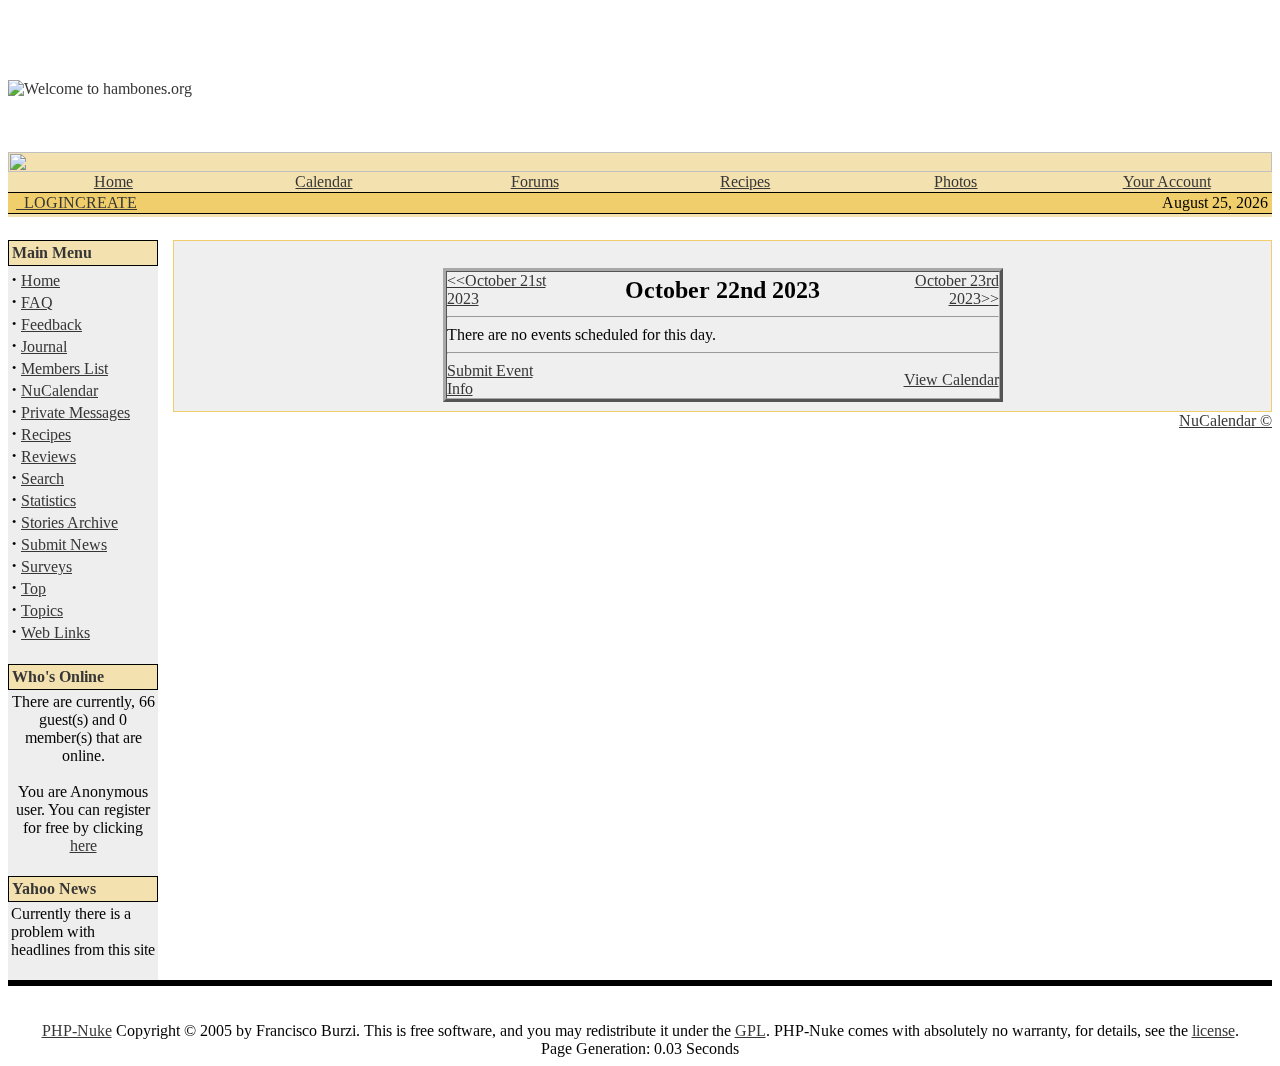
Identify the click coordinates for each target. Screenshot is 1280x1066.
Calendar (323, 181)
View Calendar (951, 379)
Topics (42, 610)
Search (42, 478)
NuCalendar (59, 390)
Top (33, 588)
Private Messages (75, 412)
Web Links (55, 632)
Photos (955, 181)
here (83, 845)
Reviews (48, 456)
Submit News (64, 544)
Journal (44, 346)
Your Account (1167, 181)
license (1213, 1030)
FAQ (37, 302)
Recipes (745, 181)
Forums (535, 181)
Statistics (48, 500)
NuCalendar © (1225, 420)
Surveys (46, 566)
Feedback (51, 324)
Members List (64, 368)
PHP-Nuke (77, 1030)
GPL (750, 1030)
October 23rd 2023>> (957, 289)
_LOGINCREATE (76, 202)
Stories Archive (69, 522)
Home (113, 181)
